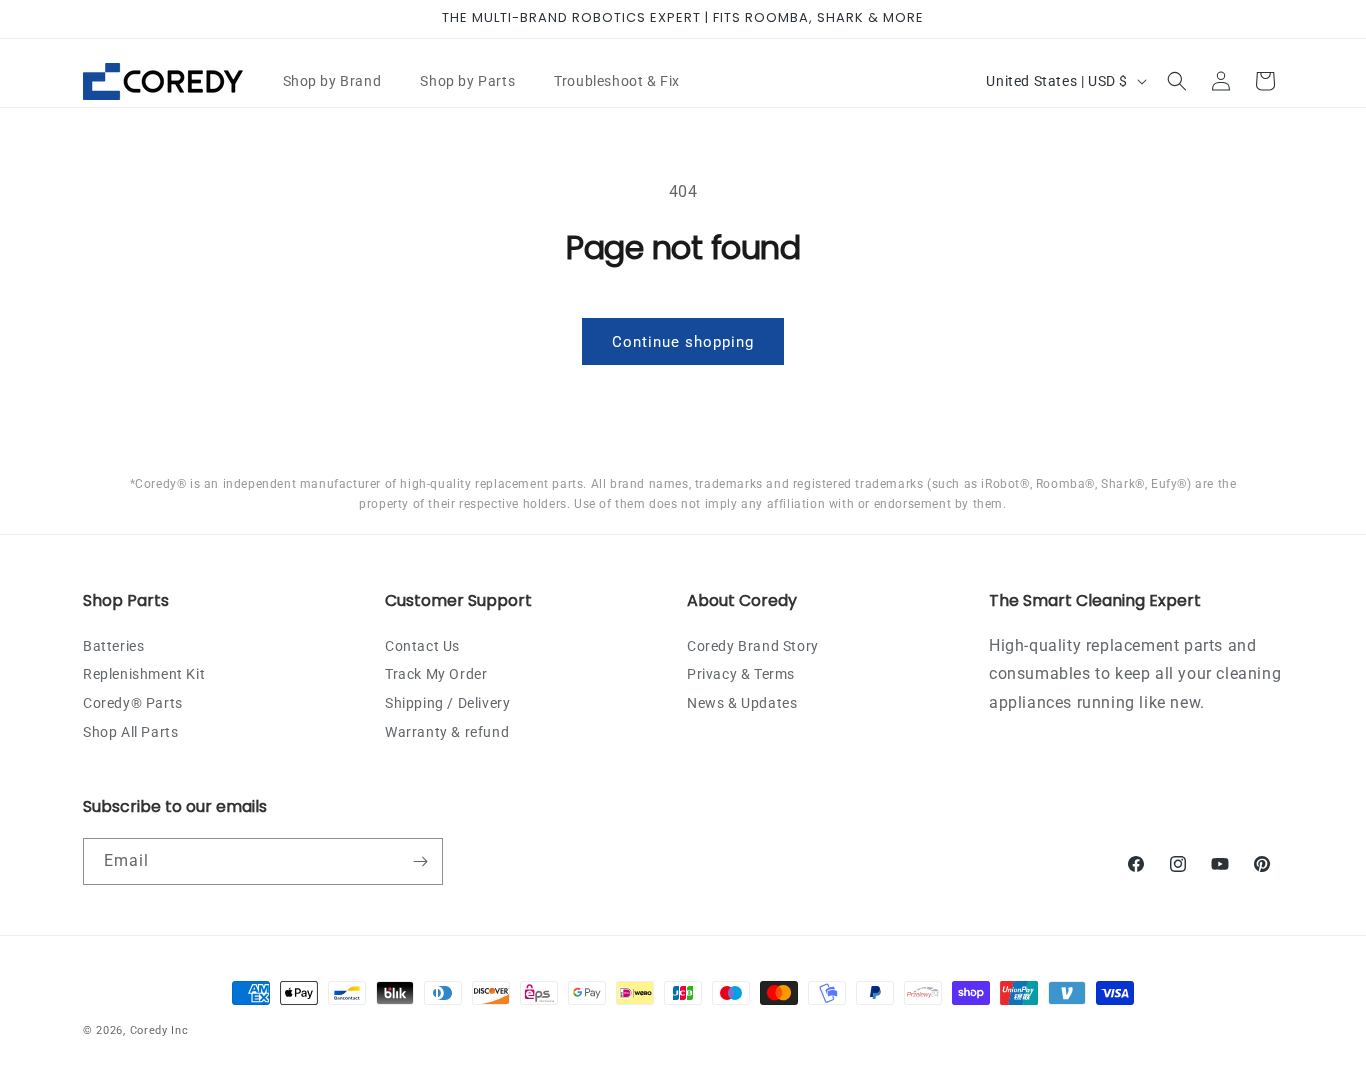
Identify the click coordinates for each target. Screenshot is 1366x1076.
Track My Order (436, 674)
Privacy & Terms (741, 674)
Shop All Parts (130, 732)
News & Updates (742, 703)
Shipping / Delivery (447, 703)
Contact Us (422, 646)
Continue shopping (683, 342)
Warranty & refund (447, 732)
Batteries (113, 646)
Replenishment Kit (144, 674)
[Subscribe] (420, 861)
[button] (340, 81)
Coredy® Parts (133, 703)
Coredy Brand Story (753, 646)
